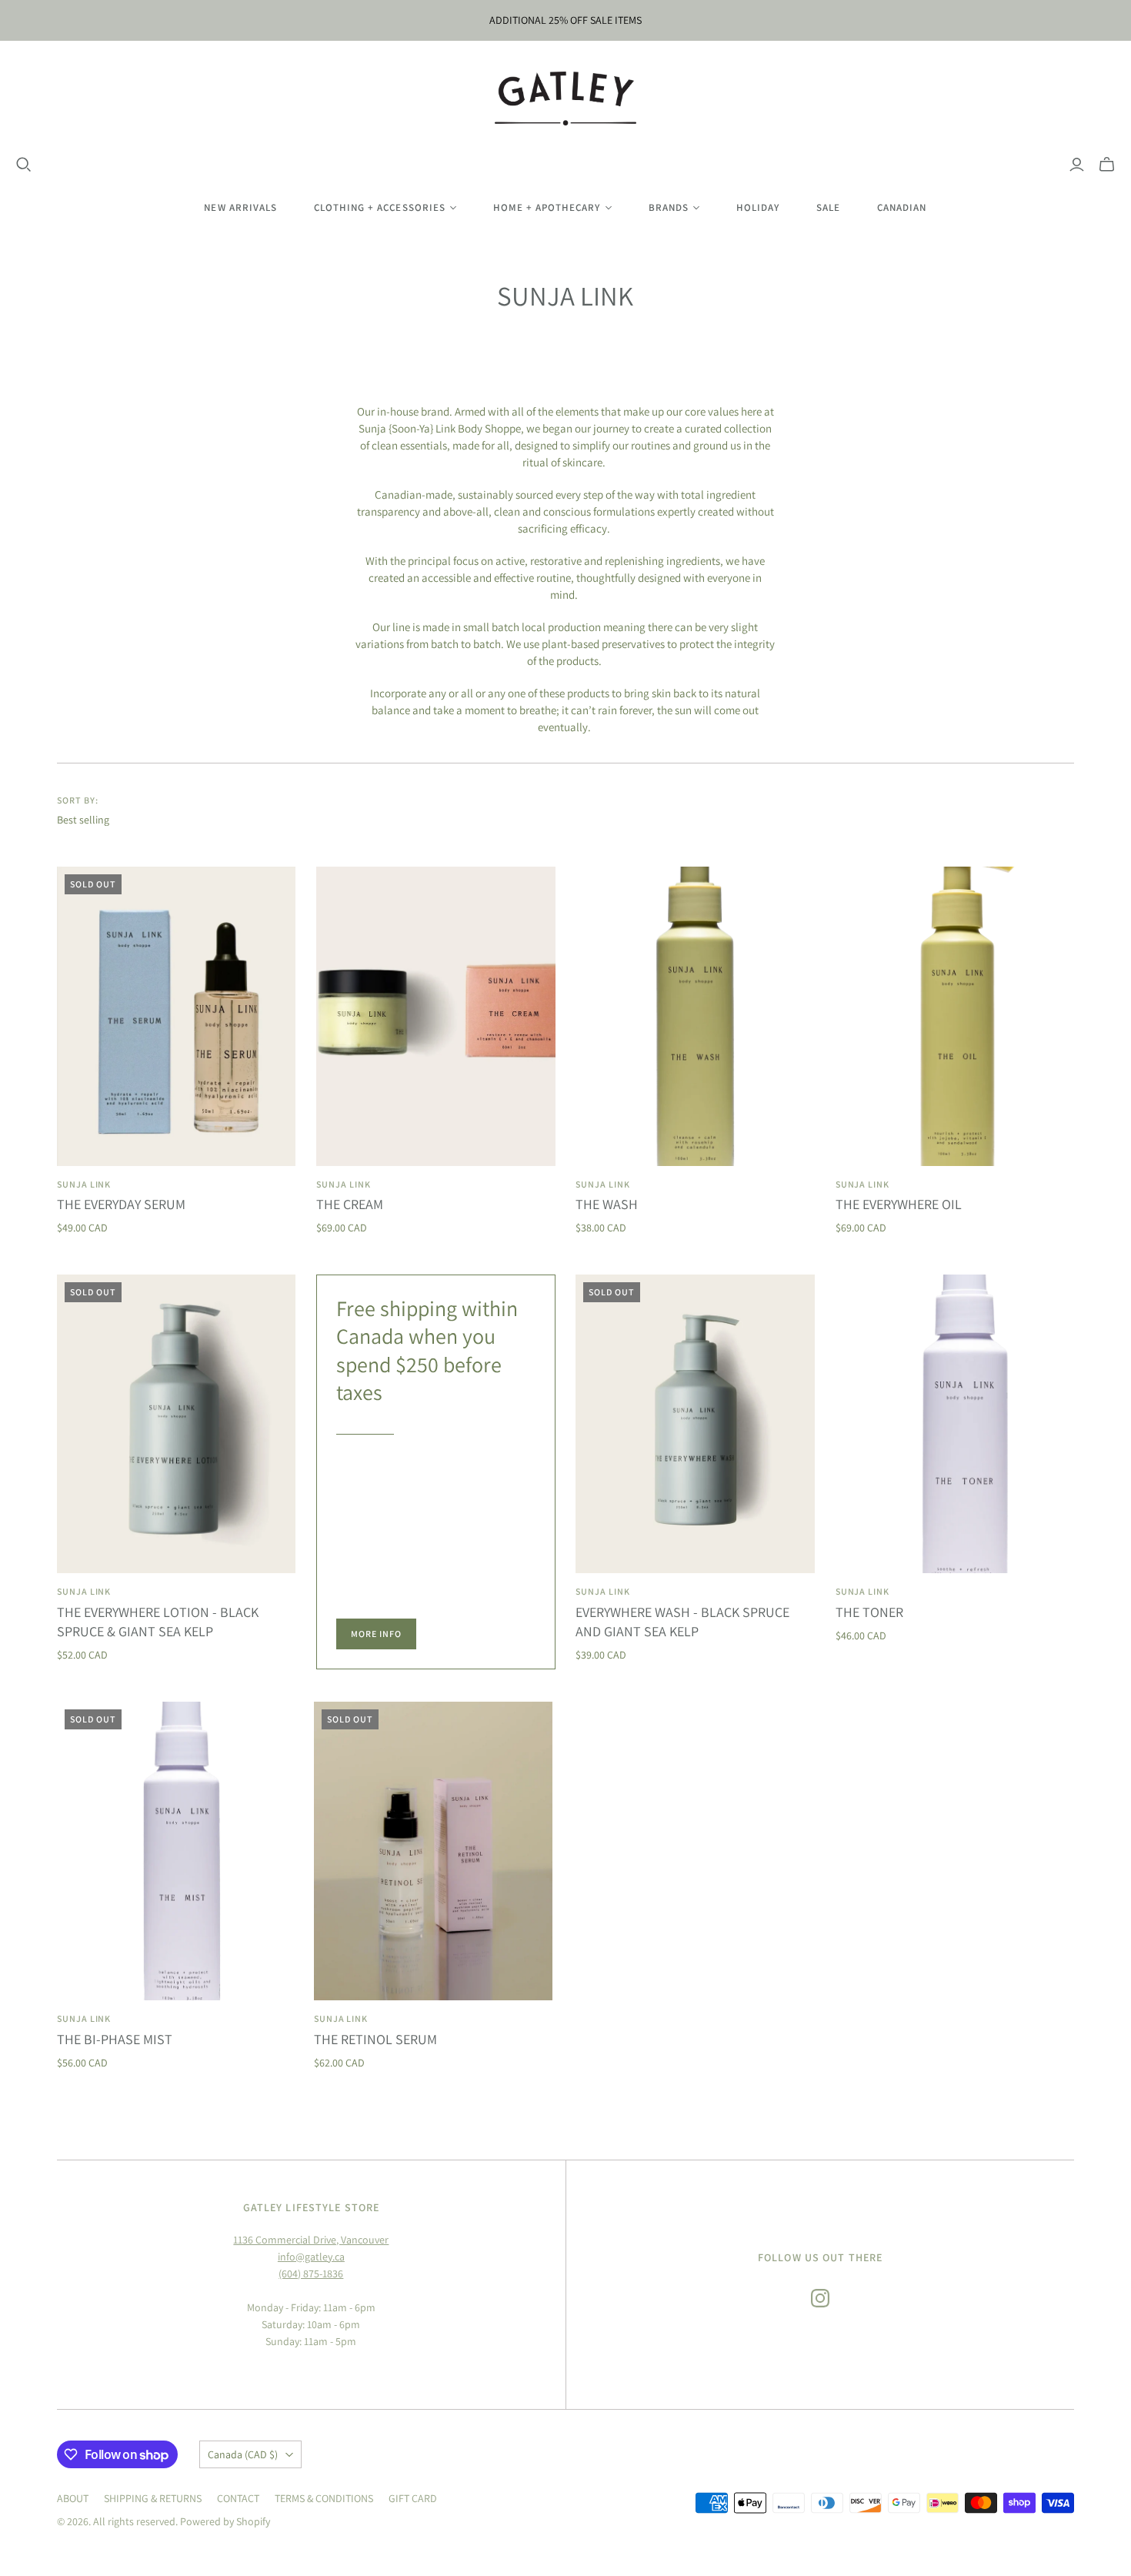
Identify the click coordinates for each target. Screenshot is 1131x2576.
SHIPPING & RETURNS (153, 2498)
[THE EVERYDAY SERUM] (177, 1016)
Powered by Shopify (225, 2521)
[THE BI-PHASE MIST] (177, 1851)
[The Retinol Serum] (434, 1851)
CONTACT (238, 2498)
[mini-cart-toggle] (1107, 165)
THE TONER (869, 1612)
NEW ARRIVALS (240, 207)
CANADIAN (902, 207)
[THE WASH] (695, 1016)
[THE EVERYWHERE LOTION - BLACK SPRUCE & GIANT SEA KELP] (177, 1424)
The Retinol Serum (375, 2039)
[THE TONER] (955, 1424)
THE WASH (607, 1204)
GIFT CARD (413, 2498)
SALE (828, 207)
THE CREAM (350, 1204)
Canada (243, 2454)
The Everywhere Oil (899, 1204)
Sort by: (78, 800)
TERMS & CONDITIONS (324, 2498)
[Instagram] (820, 2298)
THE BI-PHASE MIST (115, 2039)
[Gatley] (566, 99)
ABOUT (73, 2498)
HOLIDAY (758, 207)
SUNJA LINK (84, 1184)
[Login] (1077, 165)
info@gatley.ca (311, 2257)
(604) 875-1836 (311, 2274)
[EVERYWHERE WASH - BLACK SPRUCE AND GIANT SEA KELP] (695, 1424)
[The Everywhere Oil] (955, 1016)
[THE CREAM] (436, 1016)
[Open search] (24, 165)
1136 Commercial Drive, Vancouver (311, 2240)
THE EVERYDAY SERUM (121, 1204)
